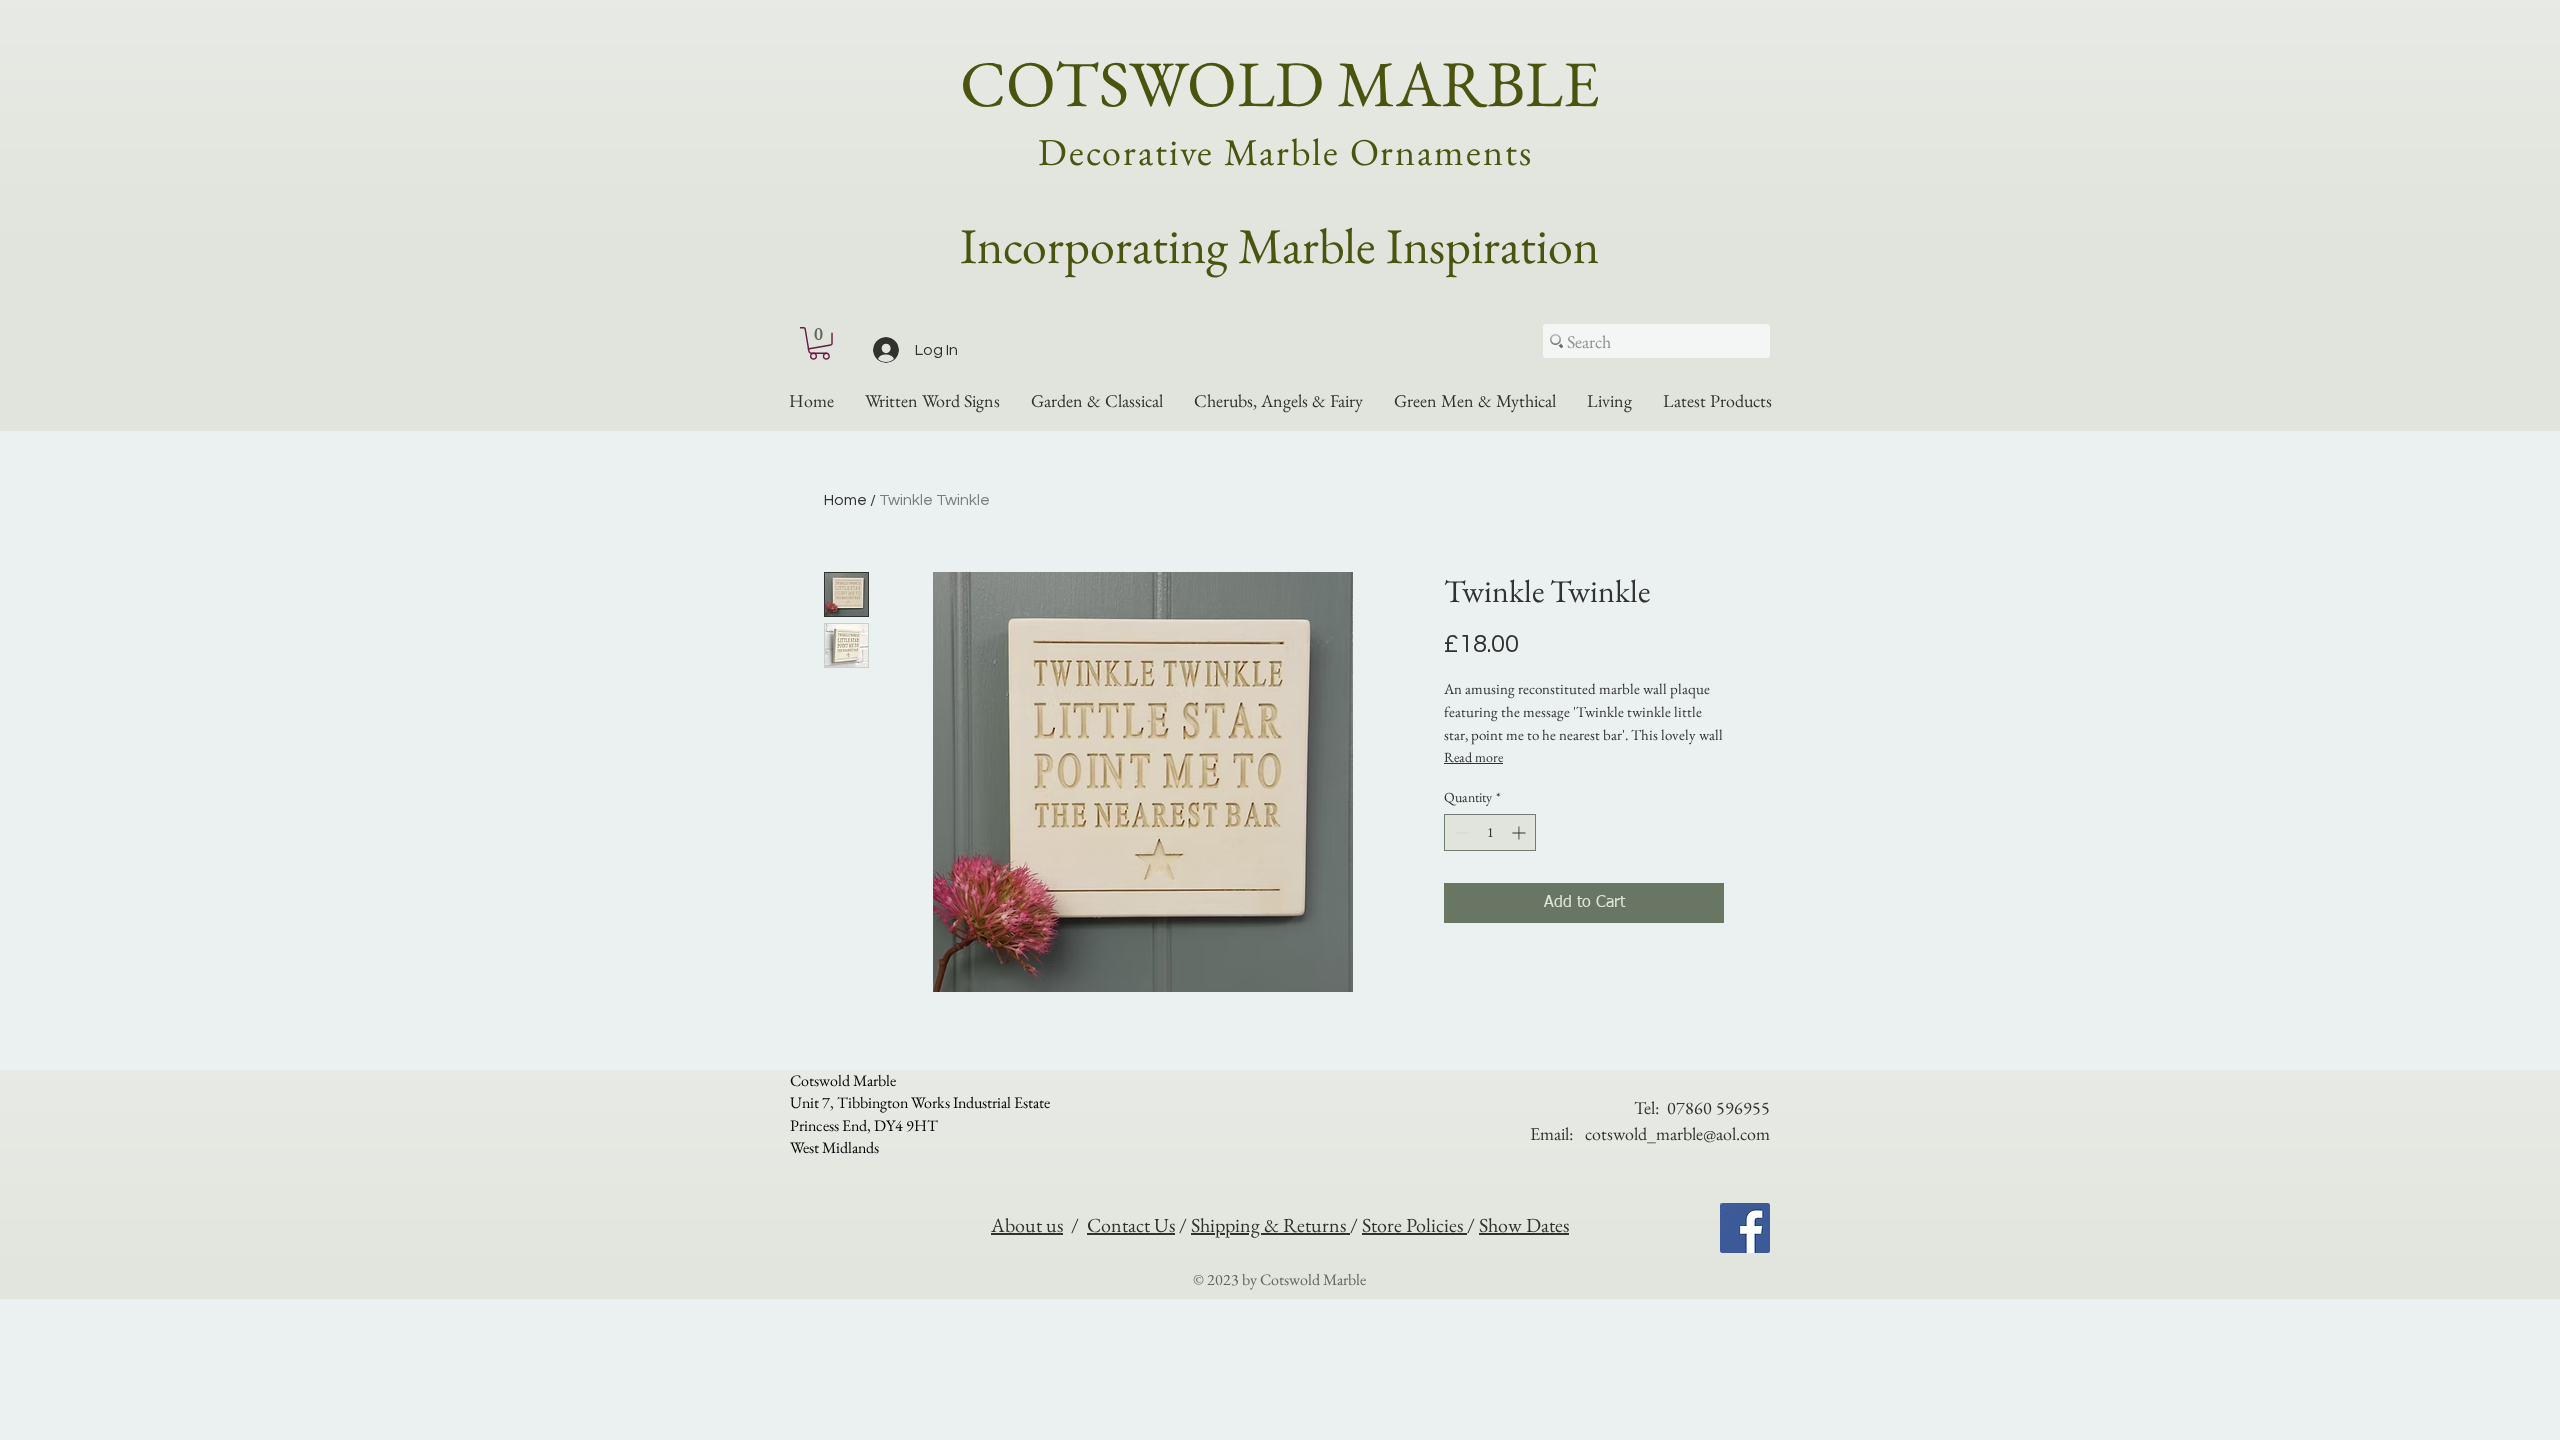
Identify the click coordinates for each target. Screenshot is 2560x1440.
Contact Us (1131, 1225)
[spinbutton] (1490, 832)
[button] (819, 343)
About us (1027, 1225)
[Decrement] (1459, 832)
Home (845, 500)
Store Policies (1414, 1225)
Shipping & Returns (1270, 1225)
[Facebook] (1745, 1228)
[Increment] (1520, 832)
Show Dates (1524, 1225)
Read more (1473, 757)
